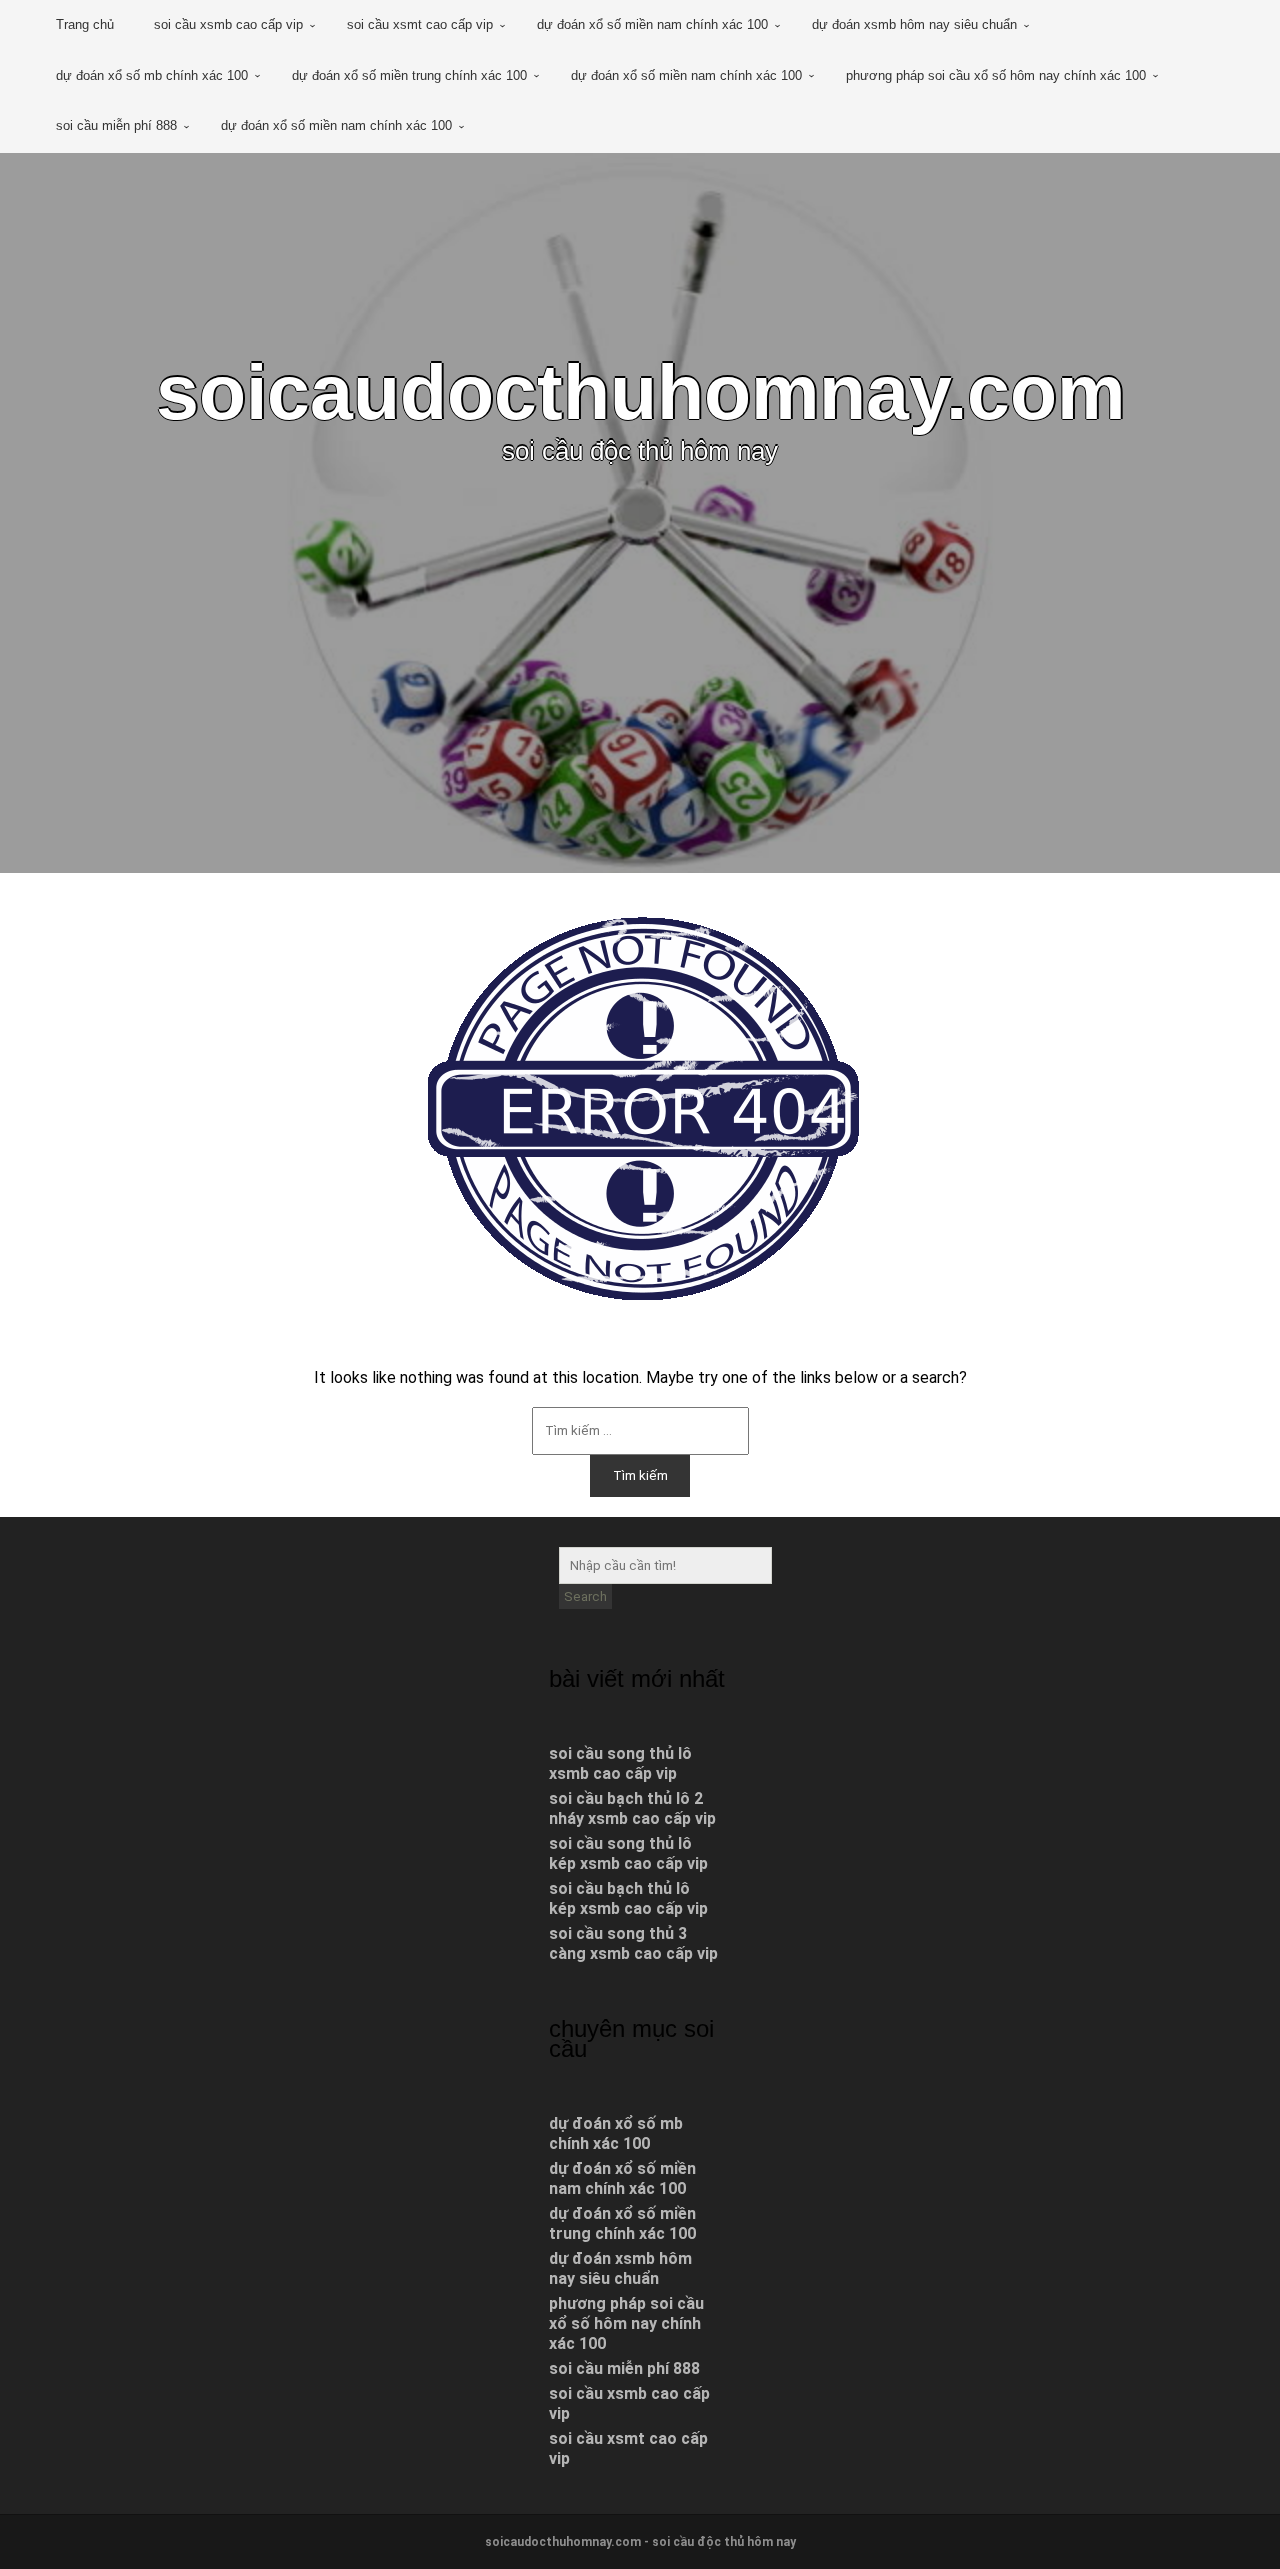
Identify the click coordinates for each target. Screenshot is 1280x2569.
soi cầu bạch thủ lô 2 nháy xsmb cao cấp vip (632, 1808)
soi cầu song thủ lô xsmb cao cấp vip (620, 1763)
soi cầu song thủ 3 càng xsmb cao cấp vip (633, 1943)
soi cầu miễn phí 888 (116, 125)
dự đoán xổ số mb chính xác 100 (152, 75)
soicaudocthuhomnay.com (640, 392)
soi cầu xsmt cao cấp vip (420, 24)
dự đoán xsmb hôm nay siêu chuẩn (914, 24)
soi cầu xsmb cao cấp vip (228, 24)
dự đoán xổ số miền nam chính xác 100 (652, 24)
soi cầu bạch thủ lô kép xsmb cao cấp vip (628, 1898)
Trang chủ (85, 24)
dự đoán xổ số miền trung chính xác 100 (409, 75)
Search (585, 1596)
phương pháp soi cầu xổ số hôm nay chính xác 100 (996, 75)
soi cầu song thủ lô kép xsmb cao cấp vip (628, 1853)
